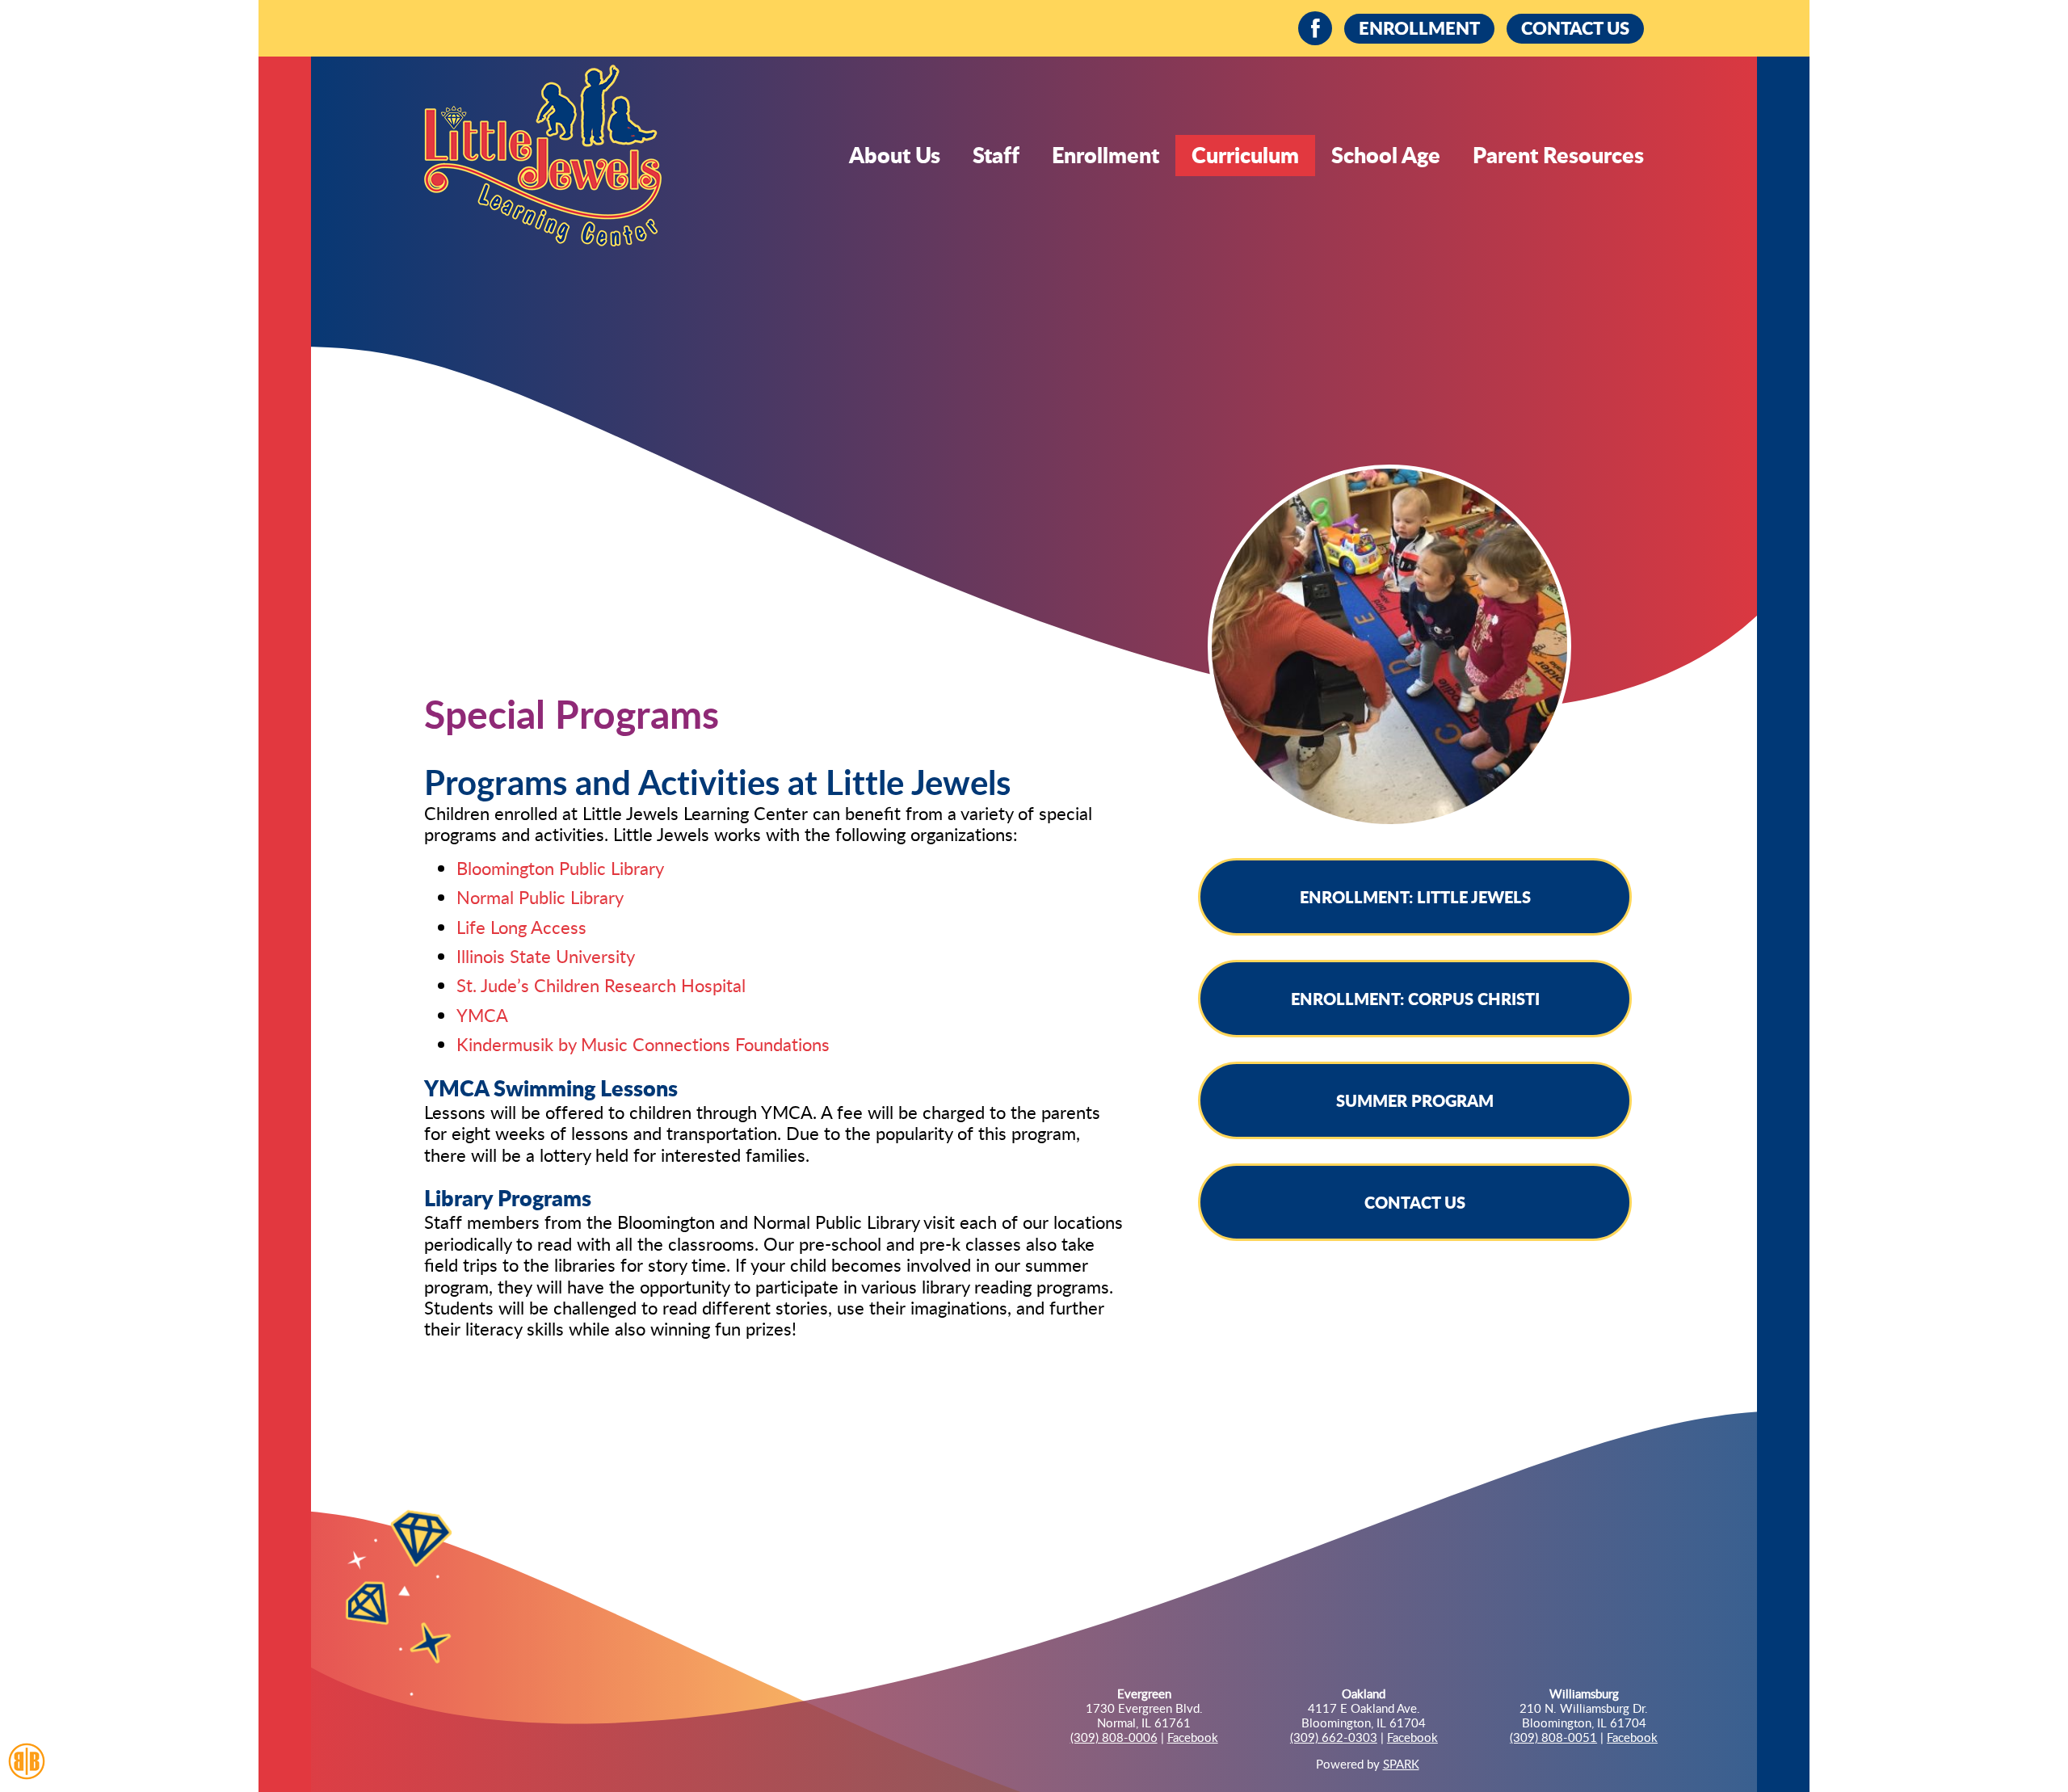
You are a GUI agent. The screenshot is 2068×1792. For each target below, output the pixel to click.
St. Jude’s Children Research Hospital (601, 985)
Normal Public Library (540, 897)
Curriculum (1245, 155)
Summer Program (1415, 1100)
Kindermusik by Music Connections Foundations (643, 1044)
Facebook (1193, 1737)
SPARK (1401, 1764)
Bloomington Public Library (560, 868)
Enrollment (1105, 155)
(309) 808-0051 (1553, 1737)
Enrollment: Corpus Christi (1415, 999)
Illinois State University (546, 956)
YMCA (482, 1015)
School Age (1386, 155)
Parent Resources (1558, 155)
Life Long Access (521, 927)
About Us (895, 155)
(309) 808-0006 (1114, 1737)
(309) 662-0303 (1334, 1737)
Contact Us (1415, 1202)
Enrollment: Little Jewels (1415, 897)
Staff (996, 155)
